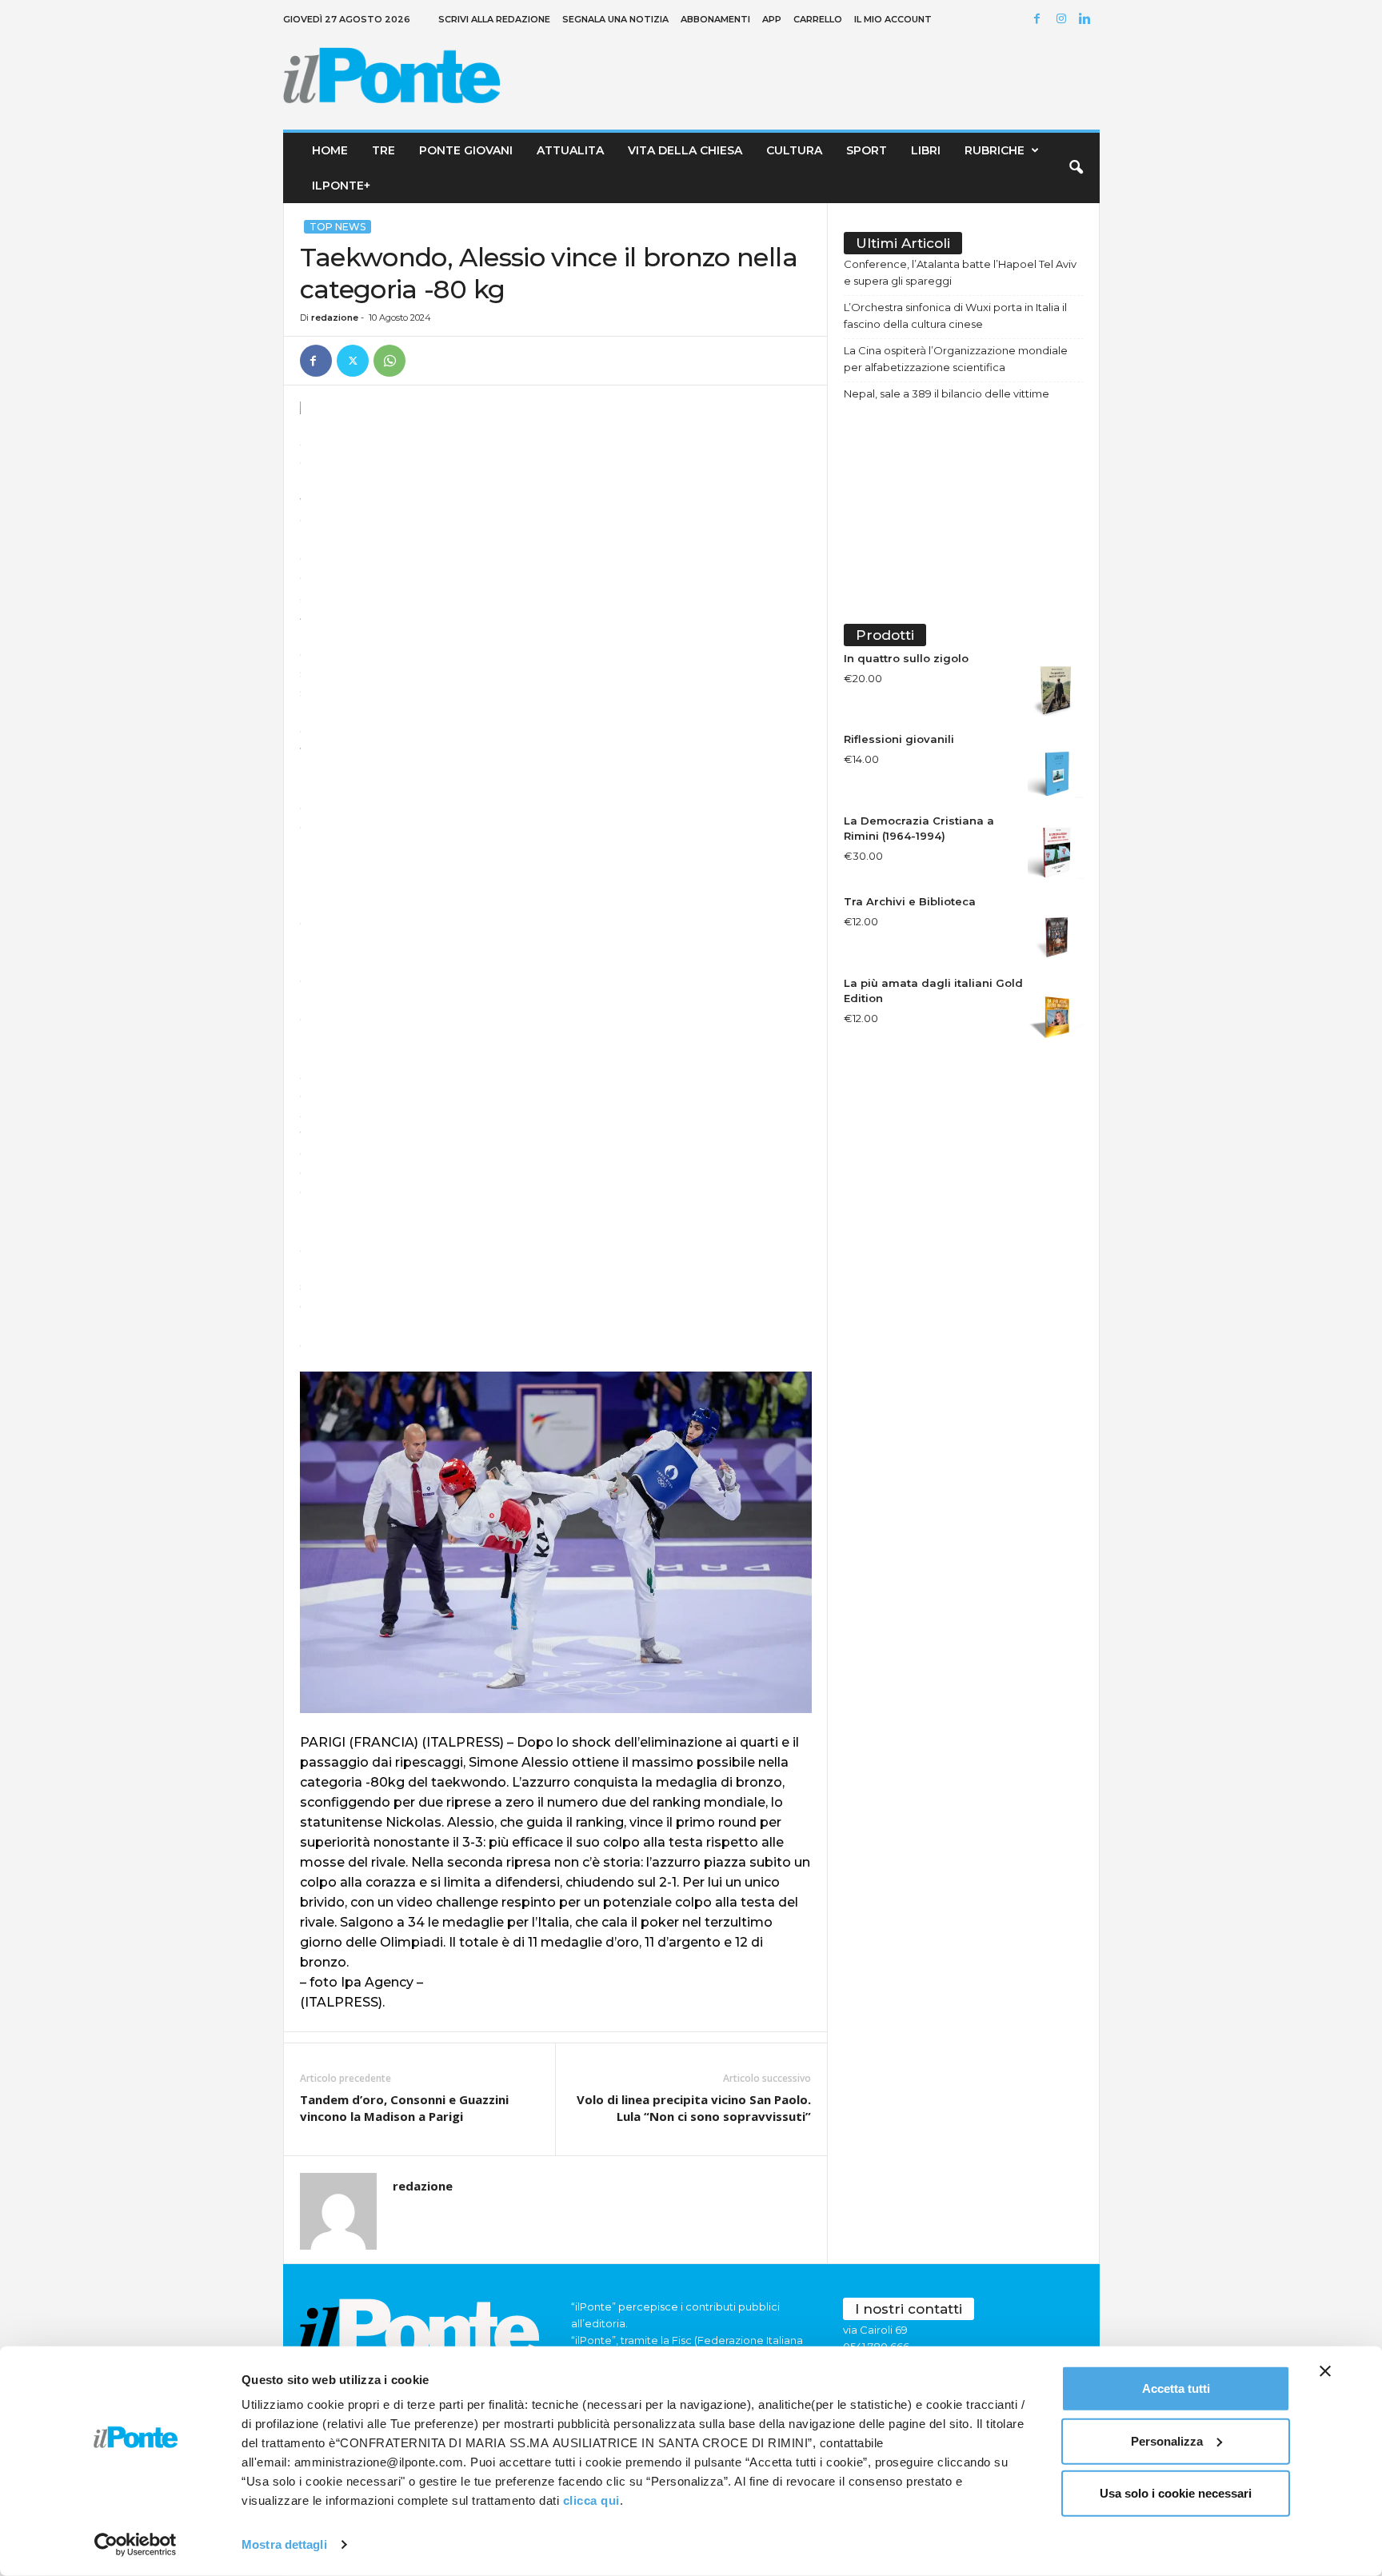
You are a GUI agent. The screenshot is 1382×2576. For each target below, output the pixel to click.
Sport (867, 150)
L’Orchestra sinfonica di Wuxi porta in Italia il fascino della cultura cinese (955, 316)
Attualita (570, 150)
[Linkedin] (1088, 20)
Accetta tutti (1176, 2388)
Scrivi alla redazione (494, 19)
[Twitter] (353, 361)
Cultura (794, 150)
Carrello (818, 19)
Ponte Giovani (466, 150)
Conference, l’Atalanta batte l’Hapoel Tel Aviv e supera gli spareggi (960, 272)
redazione (335, 318)
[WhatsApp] (389, 361)
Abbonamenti (715, 19)
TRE (383, 150)
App (772, 19)
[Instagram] (1064, 20)
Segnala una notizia (615, 19)
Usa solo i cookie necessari (1176, 2493)
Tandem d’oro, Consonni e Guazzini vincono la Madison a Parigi (404, 2108)
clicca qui (591, 2500)
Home (330, 150)
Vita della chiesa (685, 150)
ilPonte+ (341, 186)
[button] (1076, 168)
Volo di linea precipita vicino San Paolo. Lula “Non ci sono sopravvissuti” (694, 2108)
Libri (926, 150)
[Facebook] (1040, 20)
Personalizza (1167, 2440)
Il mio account (893, 19)
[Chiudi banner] (1325, 2371)
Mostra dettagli (284, 2544)
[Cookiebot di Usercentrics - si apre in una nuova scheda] (136, 2545)
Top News (338, 227)
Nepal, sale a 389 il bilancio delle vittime (947, 393)
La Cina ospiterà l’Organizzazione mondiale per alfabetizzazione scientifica (956, 359)
